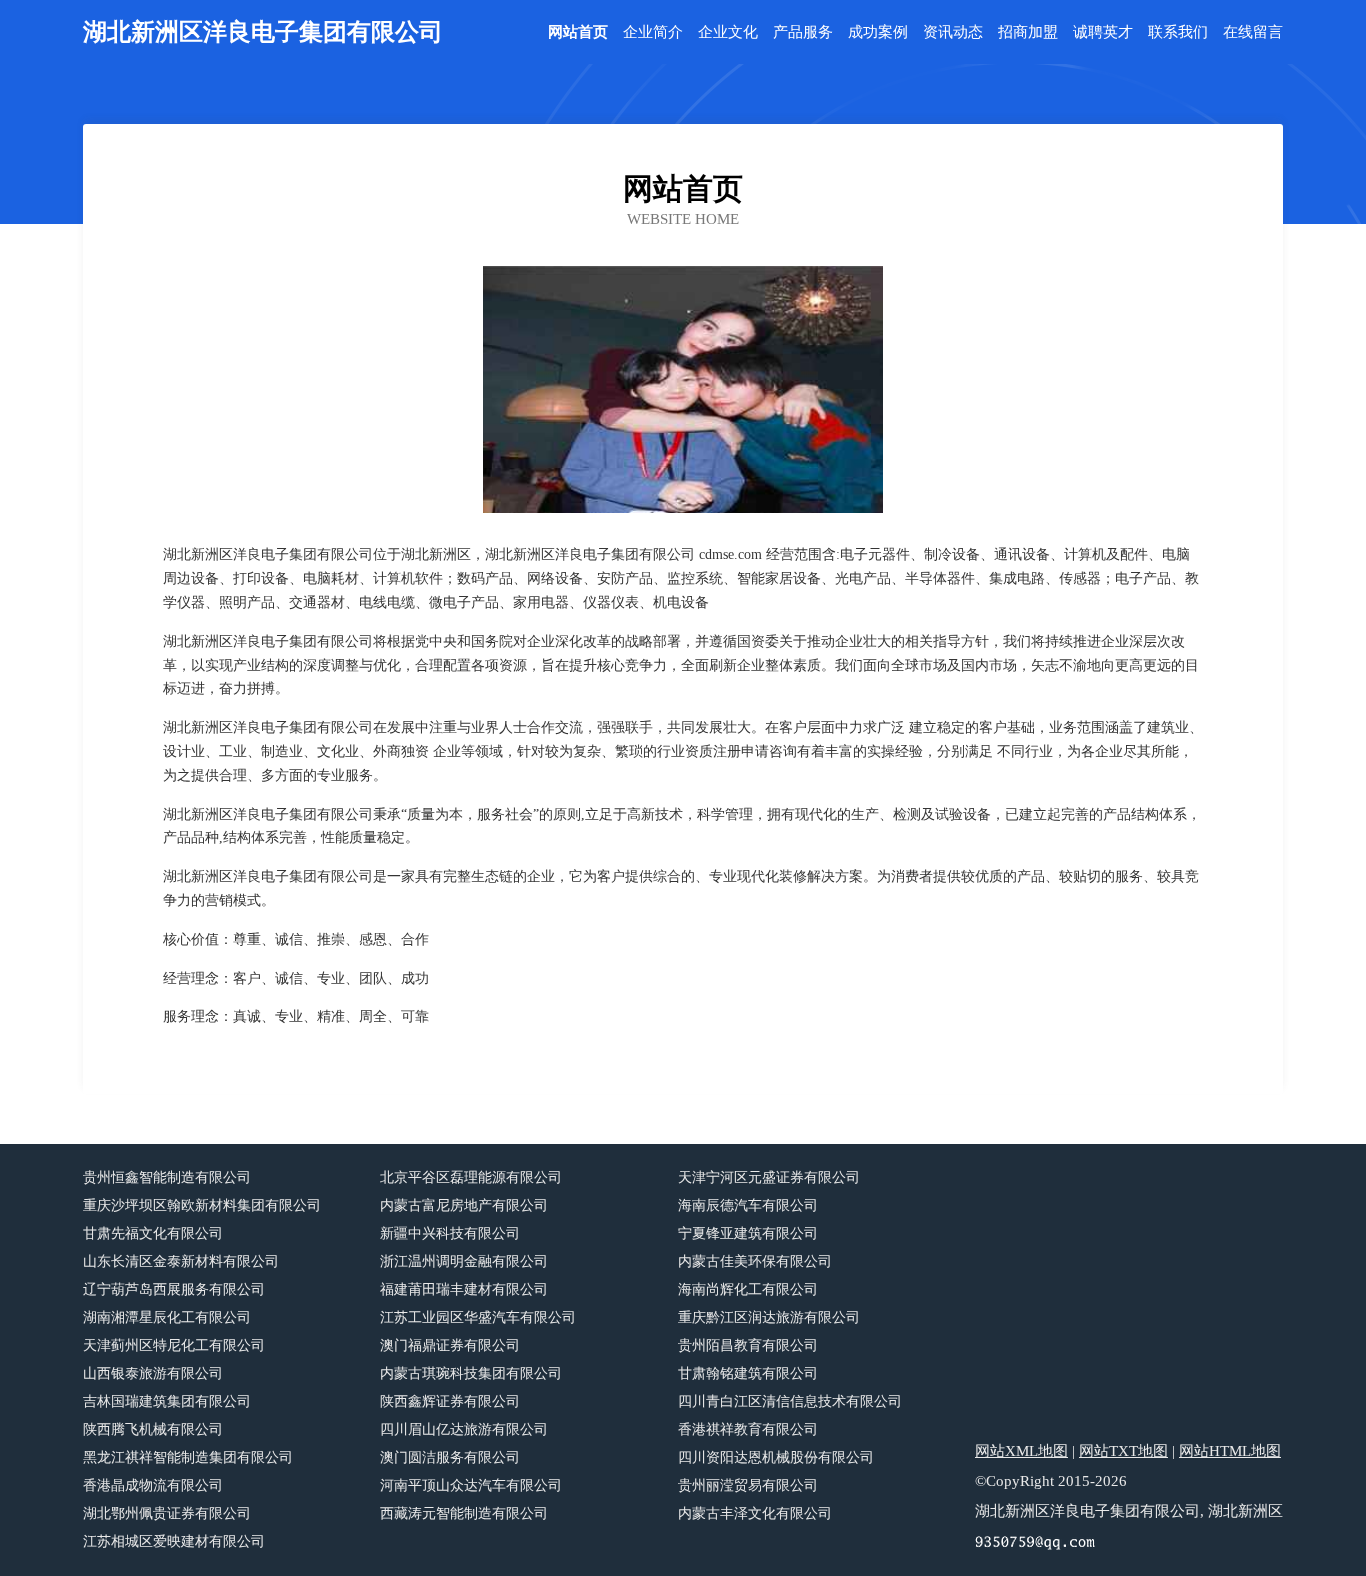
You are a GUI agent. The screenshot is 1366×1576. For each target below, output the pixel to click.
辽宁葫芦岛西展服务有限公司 (174, 1289)
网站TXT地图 (1123, 1451)
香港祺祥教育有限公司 (748, 1429)
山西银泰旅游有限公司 (153, 1373)
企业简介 (653, 32)
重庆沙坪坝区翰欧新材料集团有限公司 (202, 1205)
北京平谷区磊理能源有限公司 (471, 1177)
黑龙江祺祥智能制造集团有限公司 (188, 1457)
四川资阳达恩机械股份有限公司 (776, 1457)
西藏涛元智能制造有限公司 (464, 1513)
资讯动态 (953, 32)
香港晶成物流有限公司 (153, 1485)
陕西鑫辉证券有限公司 (450, 1401)
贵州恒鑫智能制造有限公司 (167, 1177)
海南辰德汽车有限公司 (748, 1205)
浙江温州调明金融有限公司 (464, 1261)
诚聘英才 (1103, 32)
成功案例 (878, 32)
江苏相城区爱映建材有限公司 (174, 1541)
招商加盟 (1028, 32)
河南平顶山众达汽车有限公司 (471, 1485)
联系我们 (1178, 32)
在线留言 (1253, 32)
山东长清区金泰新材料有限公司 (181, 1261)
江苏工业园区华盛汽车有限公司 (478, 1317)
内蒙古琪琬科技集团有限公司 (471, 1373)
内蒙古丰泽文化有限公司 (755, 1513)
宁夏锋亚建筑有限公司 (748, 1233)
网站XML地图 (1021, 1451)
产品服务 (803, 32)
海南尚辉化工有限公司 (748, 1289)
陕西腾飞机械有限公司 (153, 1429)
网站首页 (578, 32)
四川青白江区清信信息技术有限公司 (790, 1401)
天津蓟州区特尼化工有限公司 (174, 1345)
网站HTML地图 (1230, 1451)
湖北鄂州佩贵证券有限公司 (167, 1513)
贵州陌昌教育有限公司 (748, 1345)
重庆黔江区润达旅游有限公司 (769, 1317)
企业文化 (728, 32)
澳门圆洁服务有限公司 (450, 1457)
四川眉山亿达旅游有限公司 (464, 1429)
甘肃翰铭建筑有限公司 (748, 1373)
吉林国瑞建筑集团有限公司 (167, 1401)
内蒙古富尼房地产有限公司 (464, 1205)
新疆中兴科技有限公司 (450, 1233)
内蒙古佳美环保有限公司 (755, 1261)
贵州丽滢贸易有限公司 (748, 1485)
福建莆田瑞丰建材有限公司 (464, 1289)
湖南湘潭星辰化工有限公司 (167, 1317)
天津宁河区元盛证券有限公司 (769, 1177)
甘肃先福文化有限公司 (153, 1233)
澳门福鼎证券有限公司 (450, 1345)
